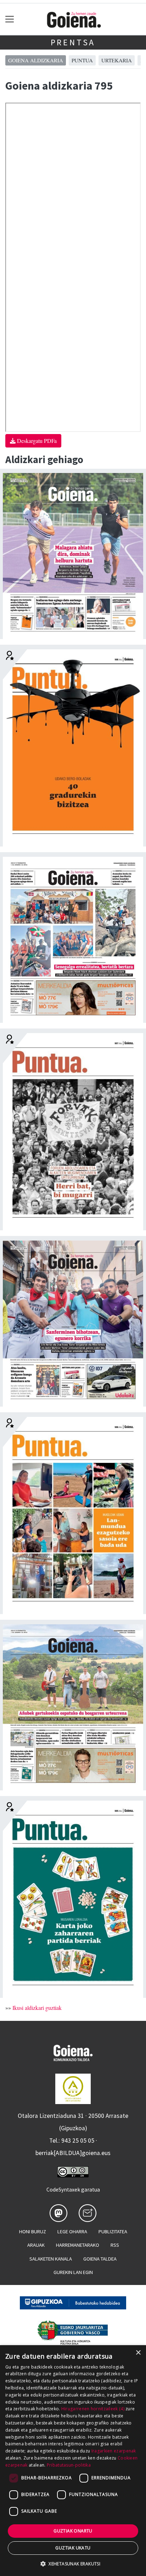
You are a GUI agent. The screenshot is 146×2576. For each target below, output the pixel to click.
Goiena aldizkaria (36, 60)
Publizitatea (113, 2232)
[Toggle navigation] (10, 19)
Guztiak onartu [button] (73, 2531)
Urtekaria (117, 60)
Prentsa (73, 42)
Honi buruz (33, 2232)
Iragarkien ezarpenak (114, 2451)
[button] (73, 2564)
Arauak (36, 2245)
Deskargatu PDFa (36, 441)
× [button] (138, 2353)
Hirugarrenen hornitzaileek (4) (93, 2409)
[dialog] (73, 2461)
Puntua (82, 60)
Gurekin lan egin (73, 2272)
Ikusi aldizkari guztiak (37, 2008)
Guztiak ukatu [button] (73, 2548)
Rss (115, 2245)
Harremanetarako (78, 2245)
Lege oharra (72, 2232)
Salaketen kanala (51, 2259)
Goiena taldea (100, 2259)
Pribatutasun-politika (69, 2465)
